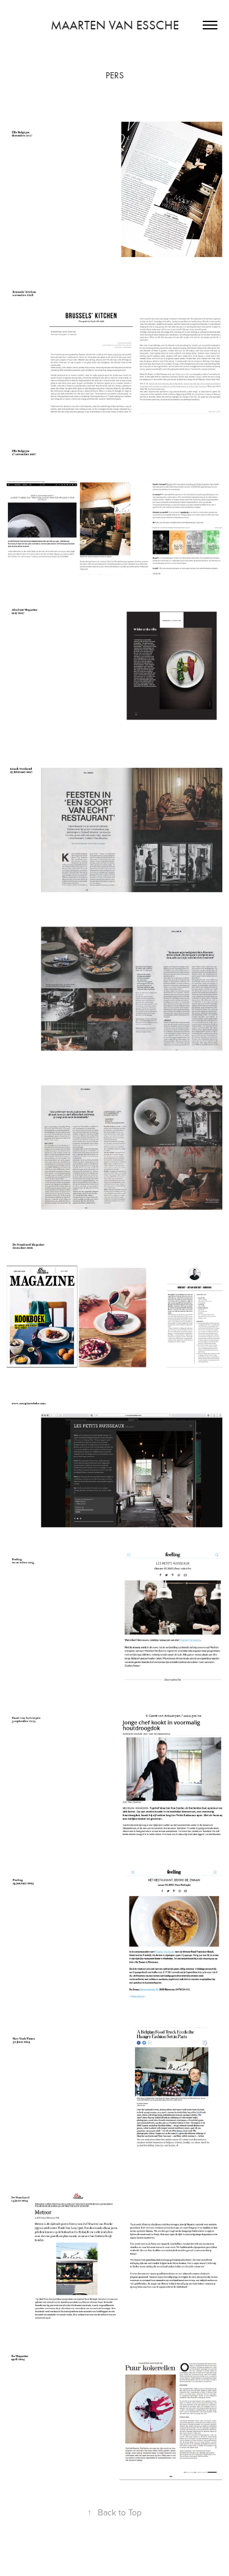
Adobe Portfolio (136, 2555)
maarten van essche (115, 25)
